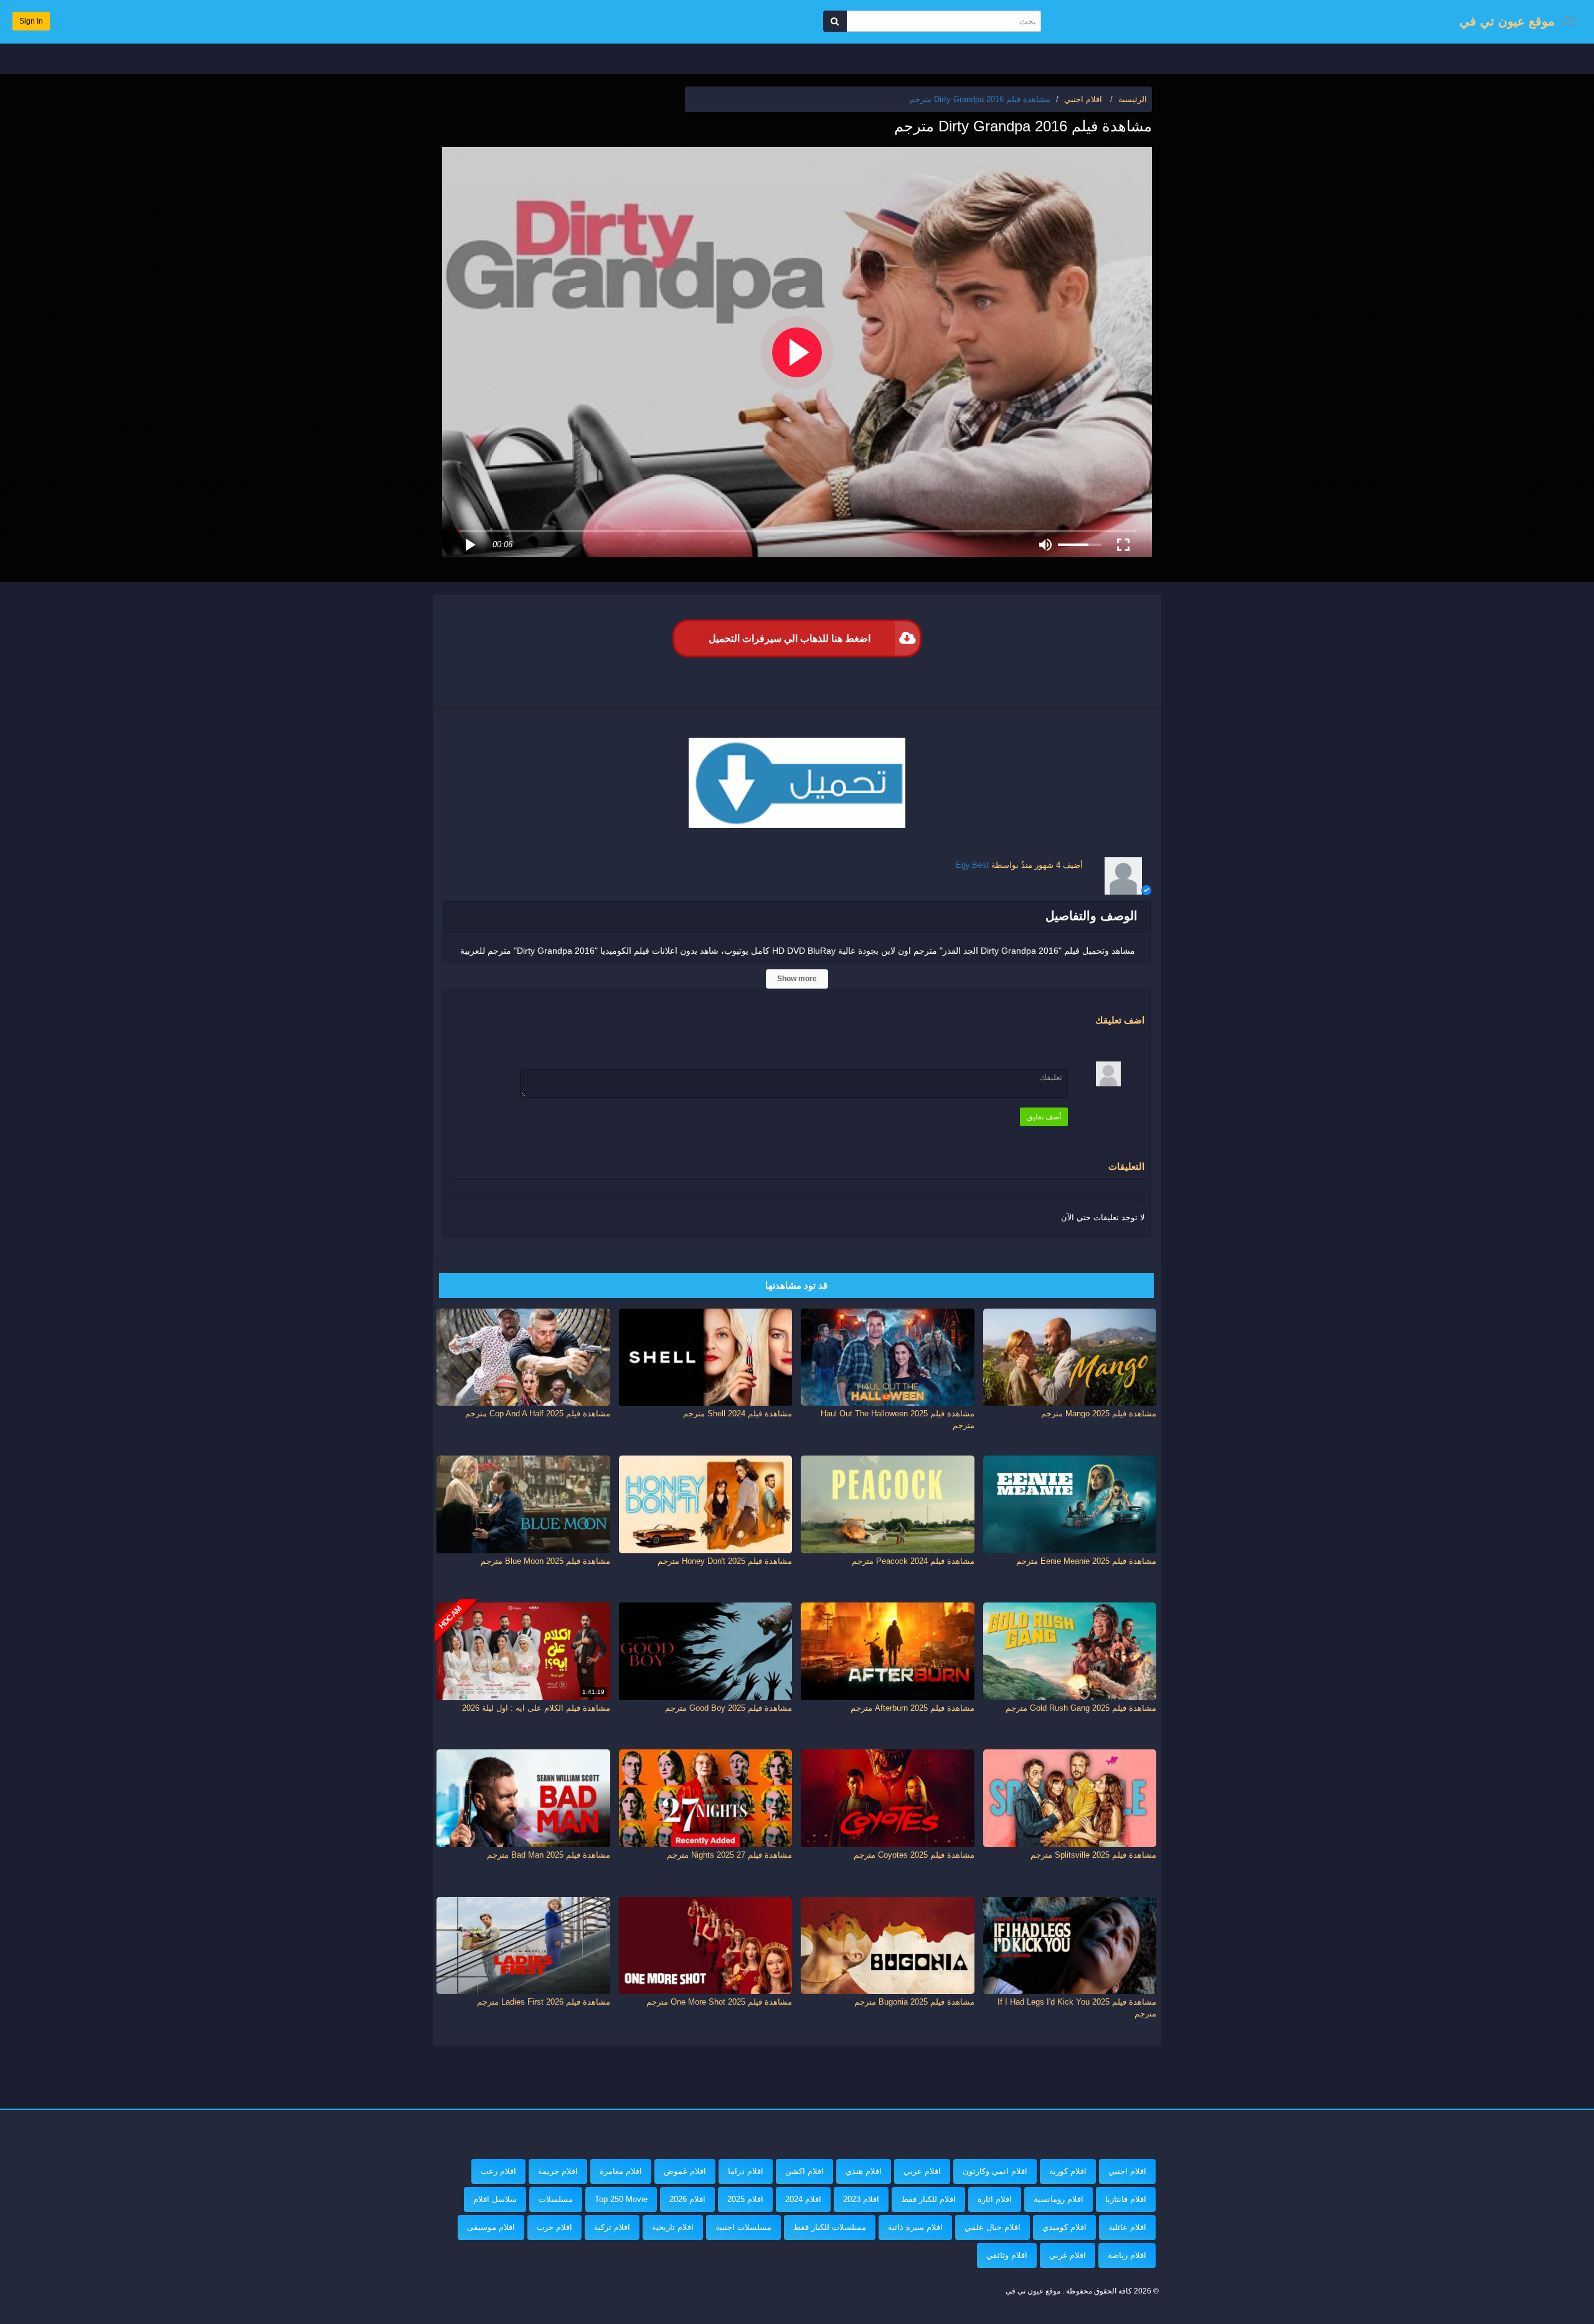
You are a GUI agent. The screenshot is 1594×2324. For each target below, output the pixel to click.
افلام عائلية (1127, 2227)
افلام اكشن (804, 2171)
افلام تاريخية (673, 2227)
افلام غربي (1068, 2255)
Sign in (31, 21)
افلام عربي (922, 2171)
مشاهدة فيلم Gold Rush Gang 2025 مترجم (1081, 1708)
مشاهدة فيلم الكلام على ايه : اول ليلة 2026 (536, 1708)
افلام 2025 (745, 2199)
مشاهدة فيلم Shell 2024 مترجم (738, 1414)
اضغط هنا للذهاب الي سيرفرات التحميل (790, 638)
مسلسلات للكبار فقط (830, 2227)
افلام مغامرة (621, 2171)
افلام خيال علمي (993, 2227)
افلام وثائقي (1007, 2255)
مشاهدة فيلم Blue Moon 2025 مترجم (545, 1561)
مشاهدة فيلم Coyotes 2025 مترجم (914, 1855)
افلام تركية (612, 2227)
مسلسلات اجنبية (743, 2227)
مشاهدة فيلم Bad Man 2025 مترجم (549, 1855)
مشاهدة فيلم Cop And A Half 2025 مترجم (538, 1414)
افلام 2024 (803, 2199)
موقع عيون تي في (1507, 21)
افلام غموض (685, 2171)
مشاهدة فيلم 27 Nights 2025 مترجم (729, 1855)
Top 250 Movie (621, 2199)
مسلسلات (556, 2199)
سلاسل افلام (495, 2199)
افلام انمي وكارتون (995, 2171)
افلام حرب (554, 2227)
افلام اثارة (995, 2199)
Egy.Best (972, 865)
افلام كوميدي (1064, 2227)
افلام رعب (498, 2171)
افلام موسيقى (491, 2227)
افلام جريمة (558, 2171)
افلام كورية (1068, 2171)
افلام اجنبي (1127, 2171)
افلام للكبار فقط (928, 2199)
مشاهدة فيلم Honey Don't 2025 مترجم (725, 1561)
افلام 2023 (861, 2199)
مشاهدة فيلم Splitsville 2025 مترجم (1093, 1855)
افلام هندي (864, 2171)
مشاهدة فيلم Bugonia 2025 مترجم (914, 2002)
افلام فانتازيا (1126, 2199)
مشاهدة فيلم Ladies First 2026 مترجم (544, 2002)
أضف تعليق (1044, 1117)
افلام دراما (746, 2171)
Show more (797, 979)
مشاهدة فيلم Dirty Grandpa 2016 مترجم (980, 99)
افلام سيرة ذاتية (915, 2227)
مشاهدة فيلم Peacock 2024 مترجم (913, 1561)
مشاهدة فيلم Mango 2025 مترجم (1099, 1414)
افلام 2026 (687, 2199)
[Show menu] (1569, 21)
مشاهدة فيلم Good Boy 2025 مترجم (729, 1708)
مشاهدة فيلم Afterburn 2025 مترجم (913, 1708)
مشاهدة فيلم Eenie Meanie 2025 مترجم (1086, 1561)
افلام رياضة (1127, 2255)
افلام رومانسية (1059, 2199)
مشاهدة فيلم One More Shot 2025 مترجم (719, 2002)
